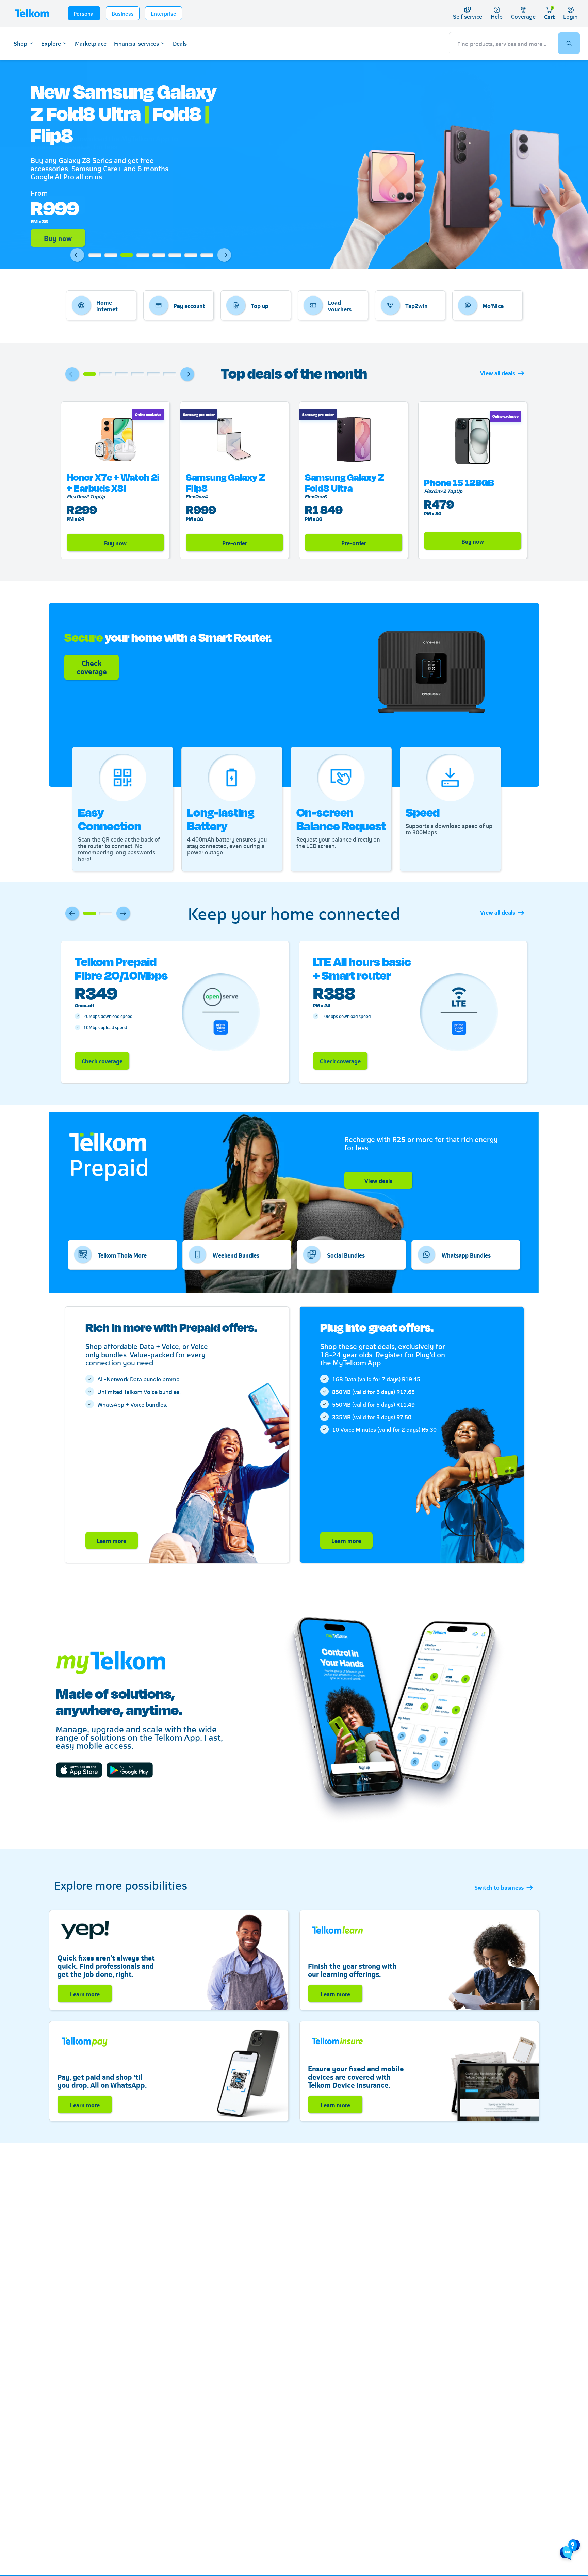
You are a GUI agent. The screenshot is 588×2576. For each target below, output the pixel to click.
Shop (20, 43)
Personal (84, 13)
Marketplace (91, 43)
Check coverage (102, 1061)
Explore (51, 43)
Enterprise (164, 13)
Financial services (136, 43)
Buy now (58, 238)
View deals (378, 1180)
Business (123, 13)
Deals (180, 43)
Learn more (111, 1540)
